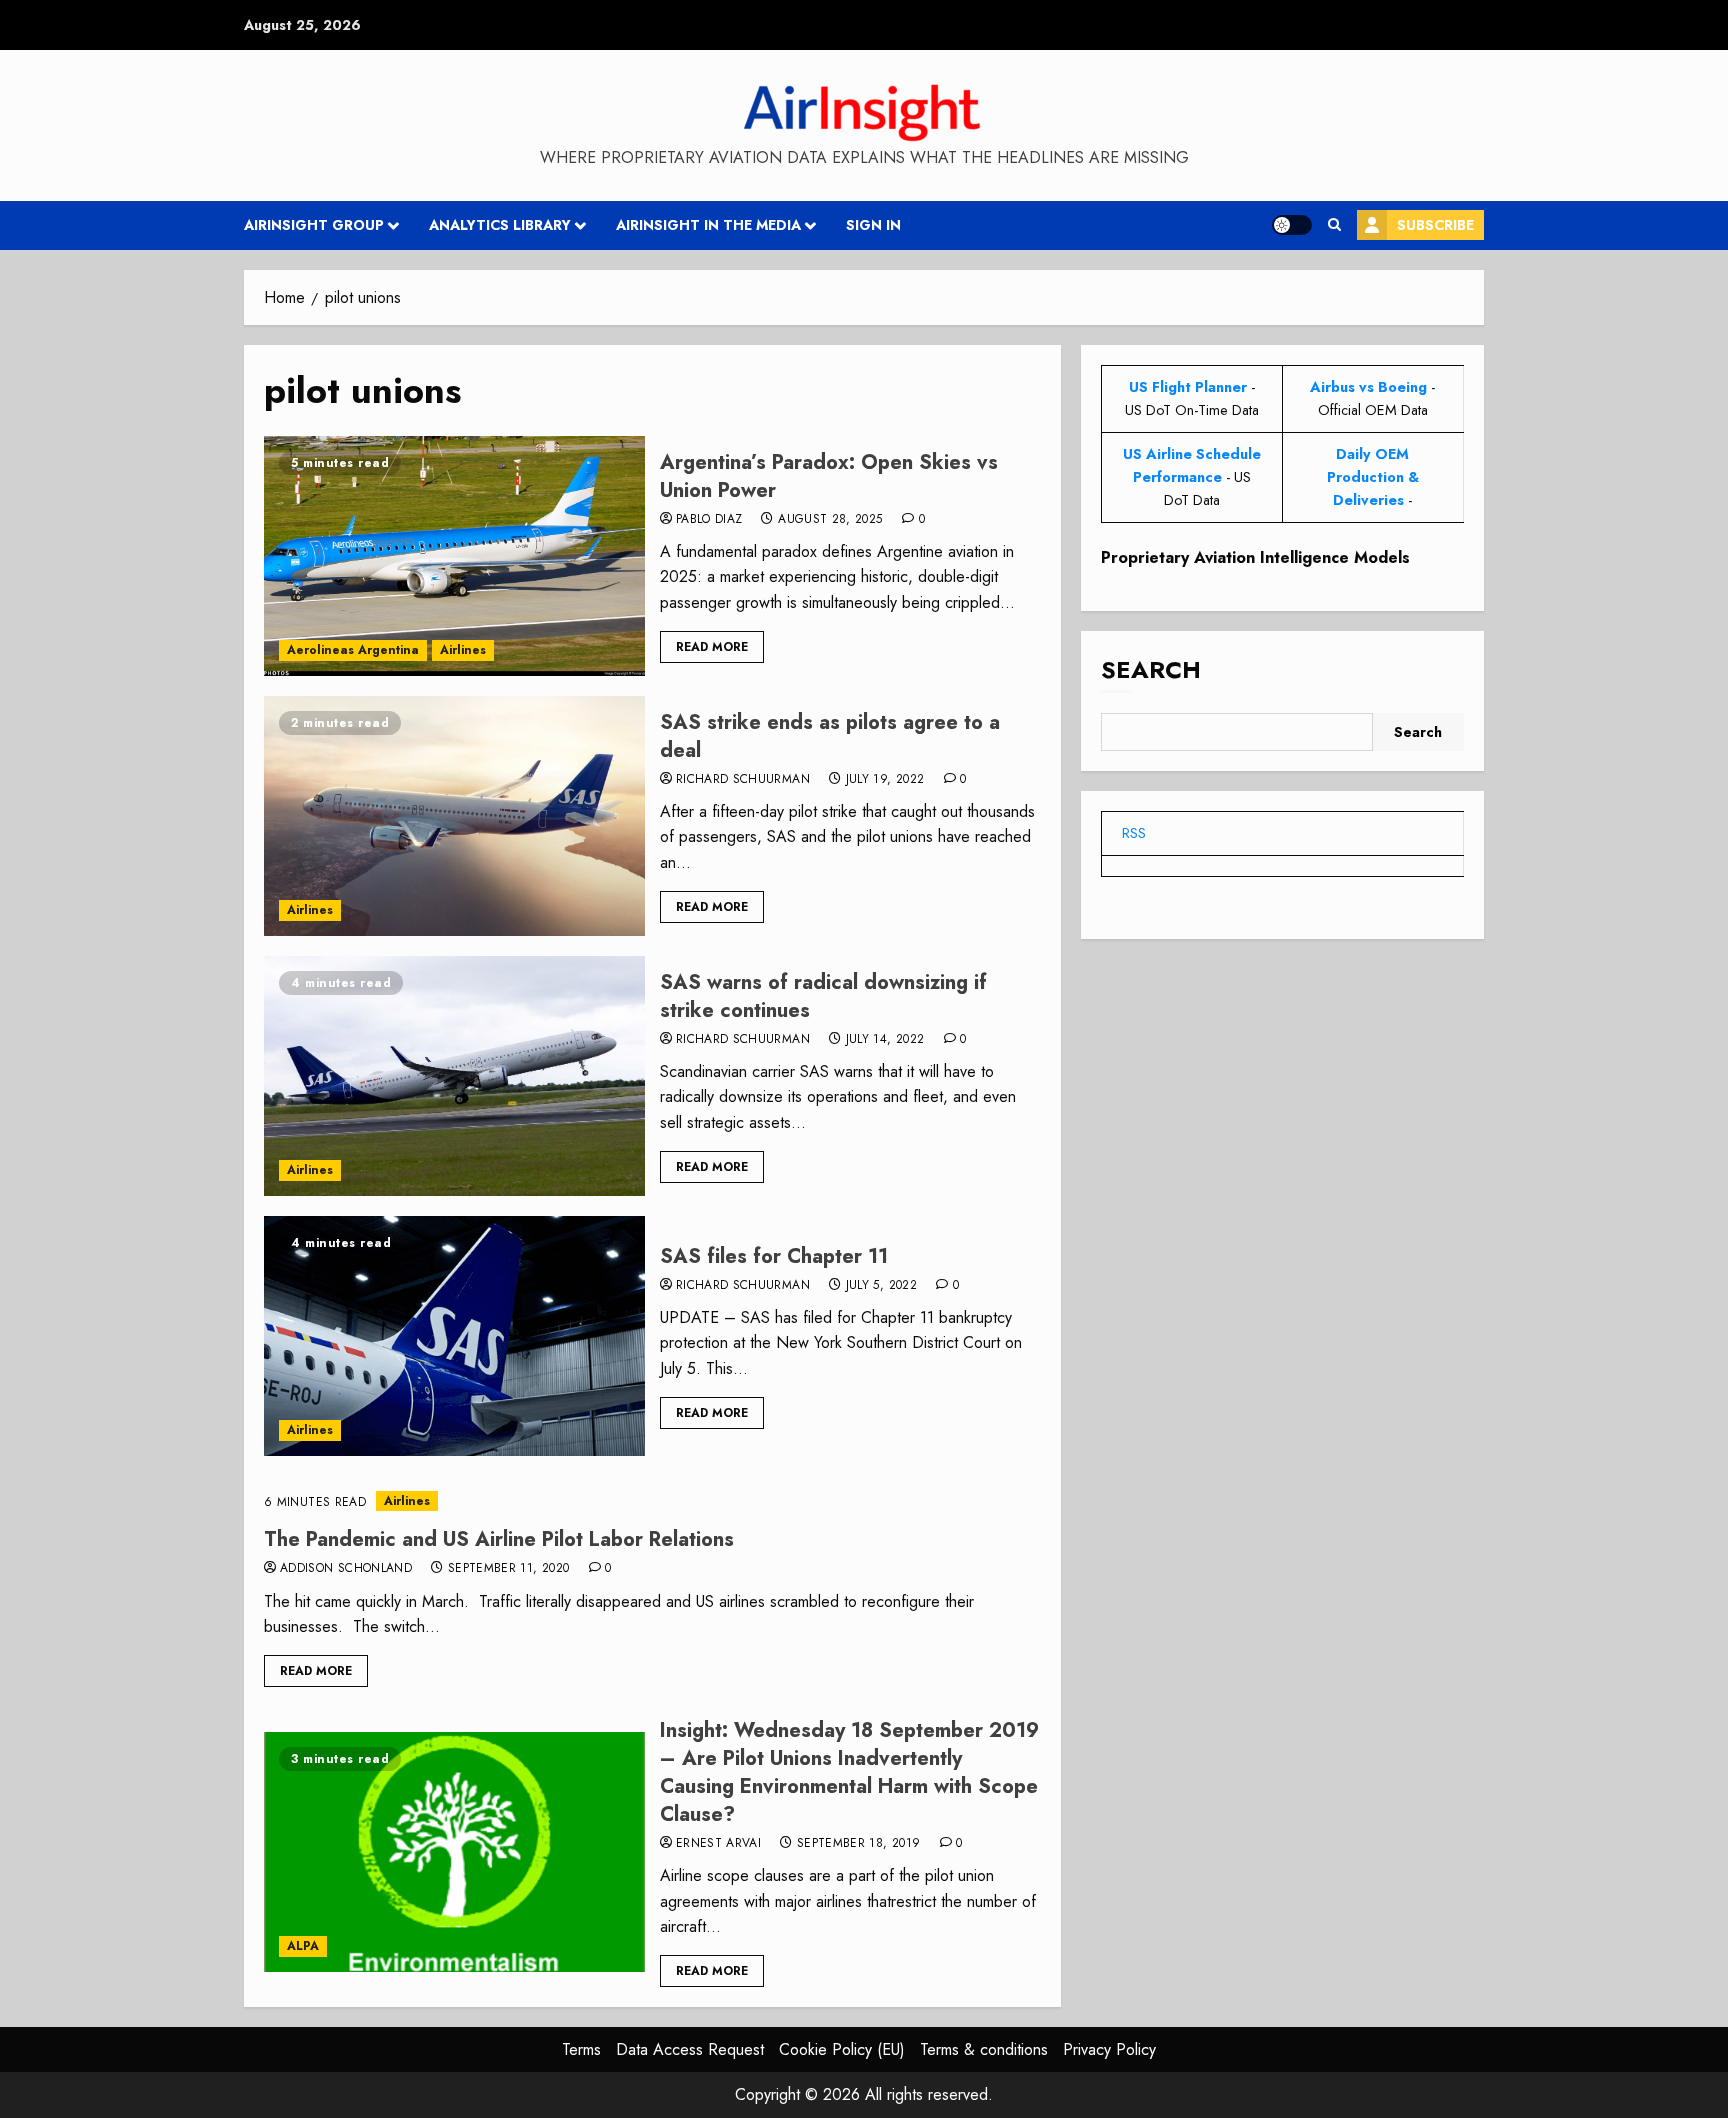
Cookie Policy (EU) (842, 2049)
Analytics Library (500, 225)
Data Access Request (690, 2049)
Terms (581, 2049)
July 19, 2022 (885, 780)
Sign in (873, 225)
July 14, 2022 (885, 1040)
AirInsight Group (314, 225)
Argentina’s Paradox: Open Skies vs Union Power (829, 476)
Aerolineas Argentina (353, 650)
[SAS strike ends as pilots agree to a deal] (454, 816)
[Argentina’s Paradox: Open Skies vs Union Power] (454, 556)
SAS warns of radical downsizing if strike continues (823, 996)
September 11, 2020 (508, 1569)
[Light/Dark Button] (1292, 225)
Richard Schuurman (743, 780)
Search (1151, 669)
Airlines (463, 650)
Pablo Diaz (709, 520)
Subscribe (1435, 225)
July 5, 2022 (881, 1286)
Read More (712, 647)
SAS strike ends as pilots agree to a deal (830, 736)
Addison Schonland (346, 1569)
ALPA (303, 1946)
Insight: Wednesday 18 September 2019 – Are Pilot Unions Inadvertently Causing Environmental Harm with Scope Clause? (849, 1772)
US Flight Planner (1188, 387)
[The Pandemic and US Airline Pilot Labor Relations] (652, 1501)
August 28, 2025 (830, 520)
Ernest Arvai (718, 1844)
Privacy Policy (1109, 2049)
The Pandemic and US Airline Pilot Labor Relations (499, 1539)
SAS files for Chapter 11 (774, 1256)
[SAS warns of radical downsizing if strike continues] (454, 1076)
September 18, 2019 (858, 1844)
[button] (1334, 225)
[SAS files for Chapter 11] (454, 1336)
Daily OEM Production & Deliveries (1373, 477)
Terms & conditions (984, 2049)
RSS (1134, 833)
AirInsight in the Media (708, 225)
